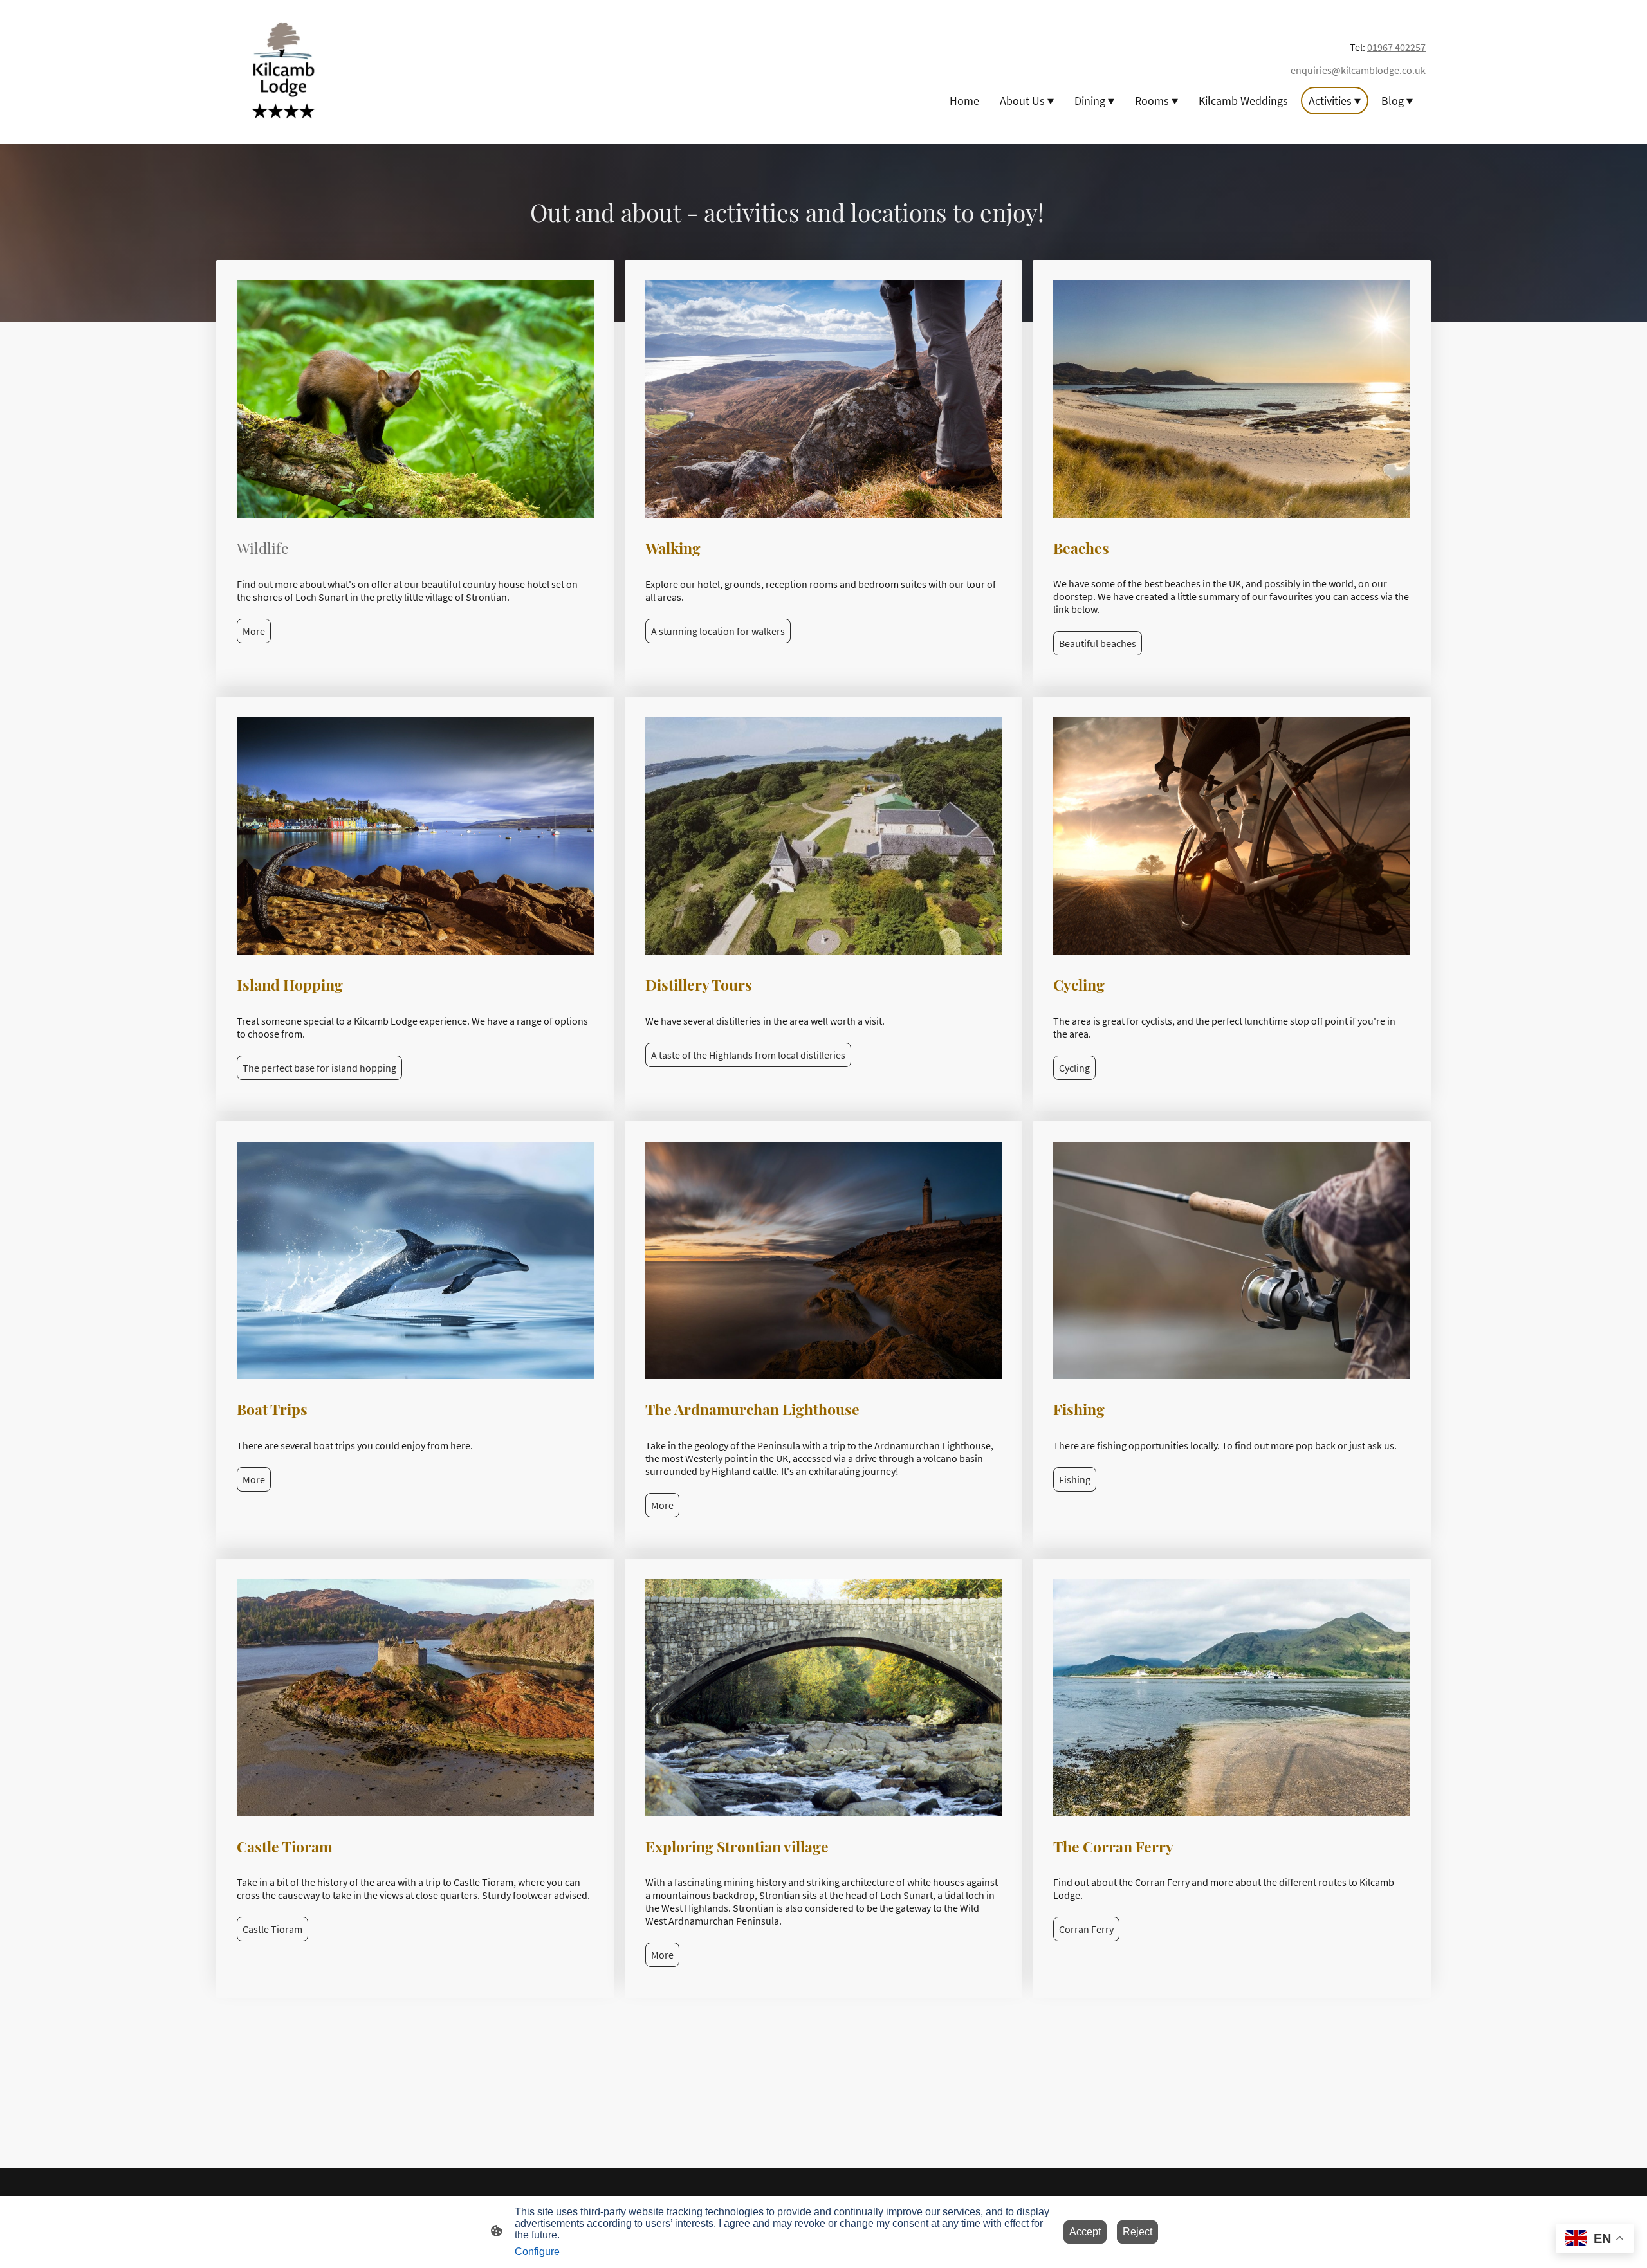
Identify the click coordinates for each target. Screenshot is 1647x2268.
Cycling (1074, 1068)
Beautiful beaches (1098, 643)
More (254, 631)
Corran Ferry (1086, 1929)
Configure (537, 2252)
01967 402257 (1396, 47)
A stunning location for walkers (718, 631)
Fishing (1075, 1479)
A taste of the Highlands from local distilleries (748, 1055)
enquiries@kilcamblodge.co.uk (1358, 70)
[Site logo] (283, 72)
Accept (1085, 2232)
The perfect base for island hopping (319, 1068)
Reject (1137, 2232)
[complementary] (1595, 2239)
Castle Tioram (272, 1929)
